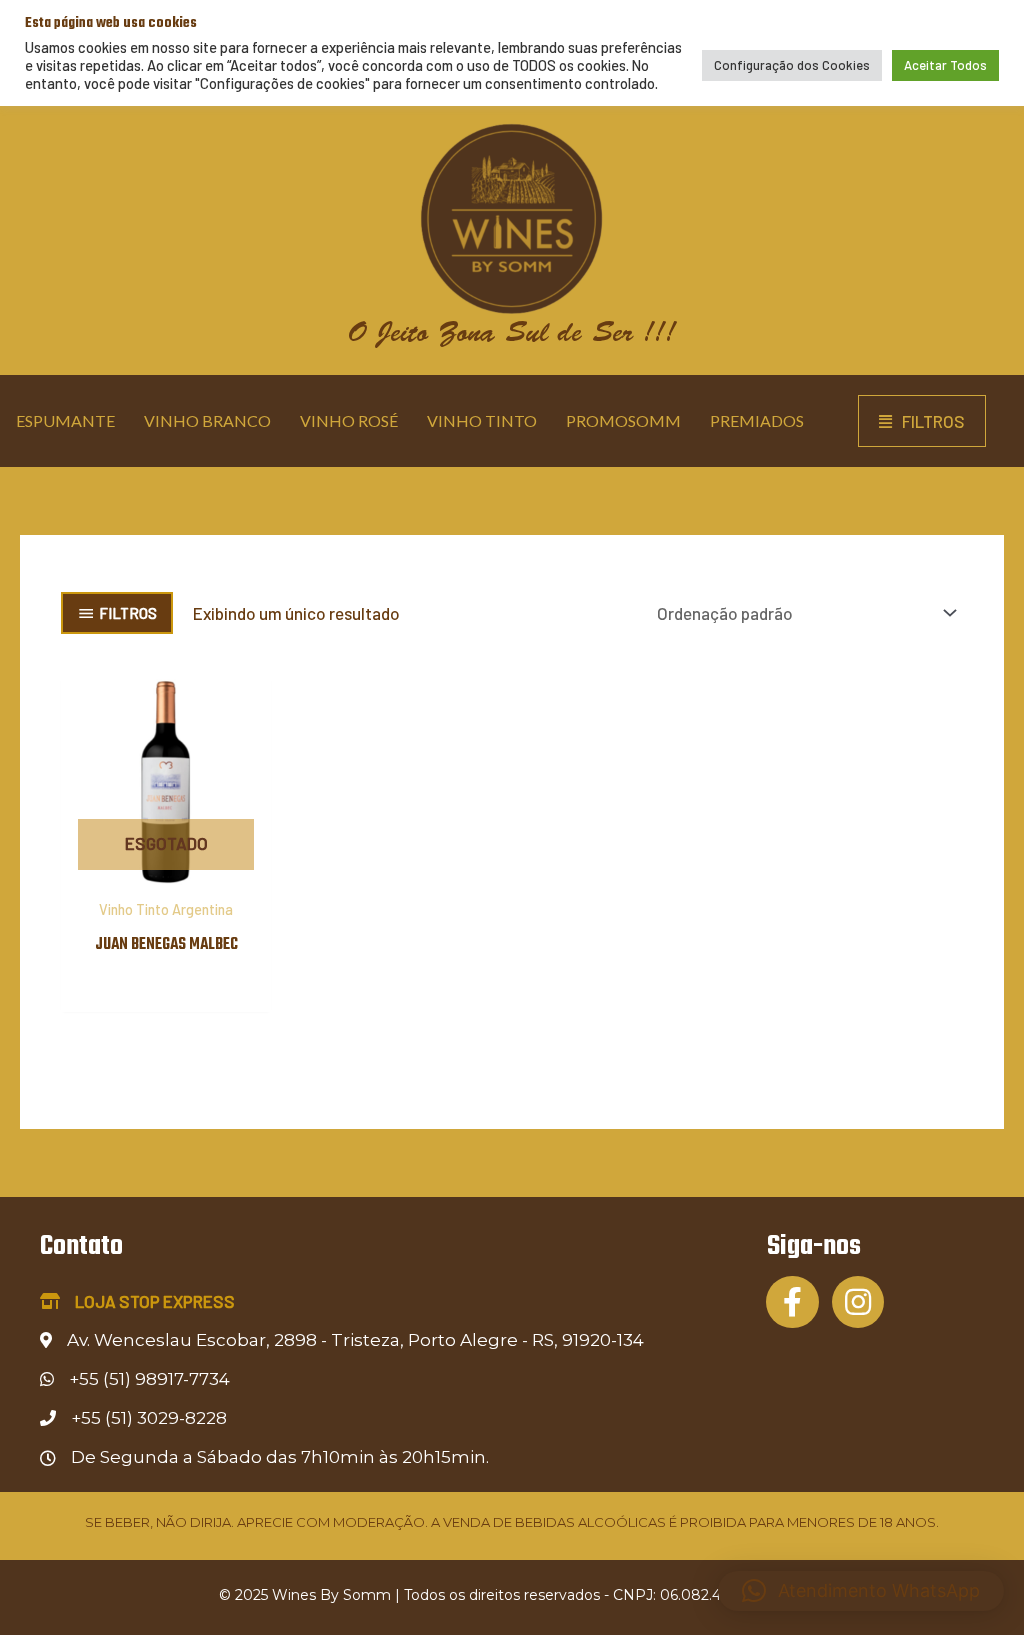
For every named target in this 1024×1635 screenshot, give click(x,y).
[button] (922, 421)
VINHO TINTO (482, 420)
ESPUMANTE (65, 420)
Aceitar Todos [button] (945, 65)
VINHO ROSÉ (349, 420)
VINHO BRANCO (207, 420)
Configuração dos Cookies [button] (792, 65)
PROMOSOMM (623, 420)
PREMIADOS (757, 420)
